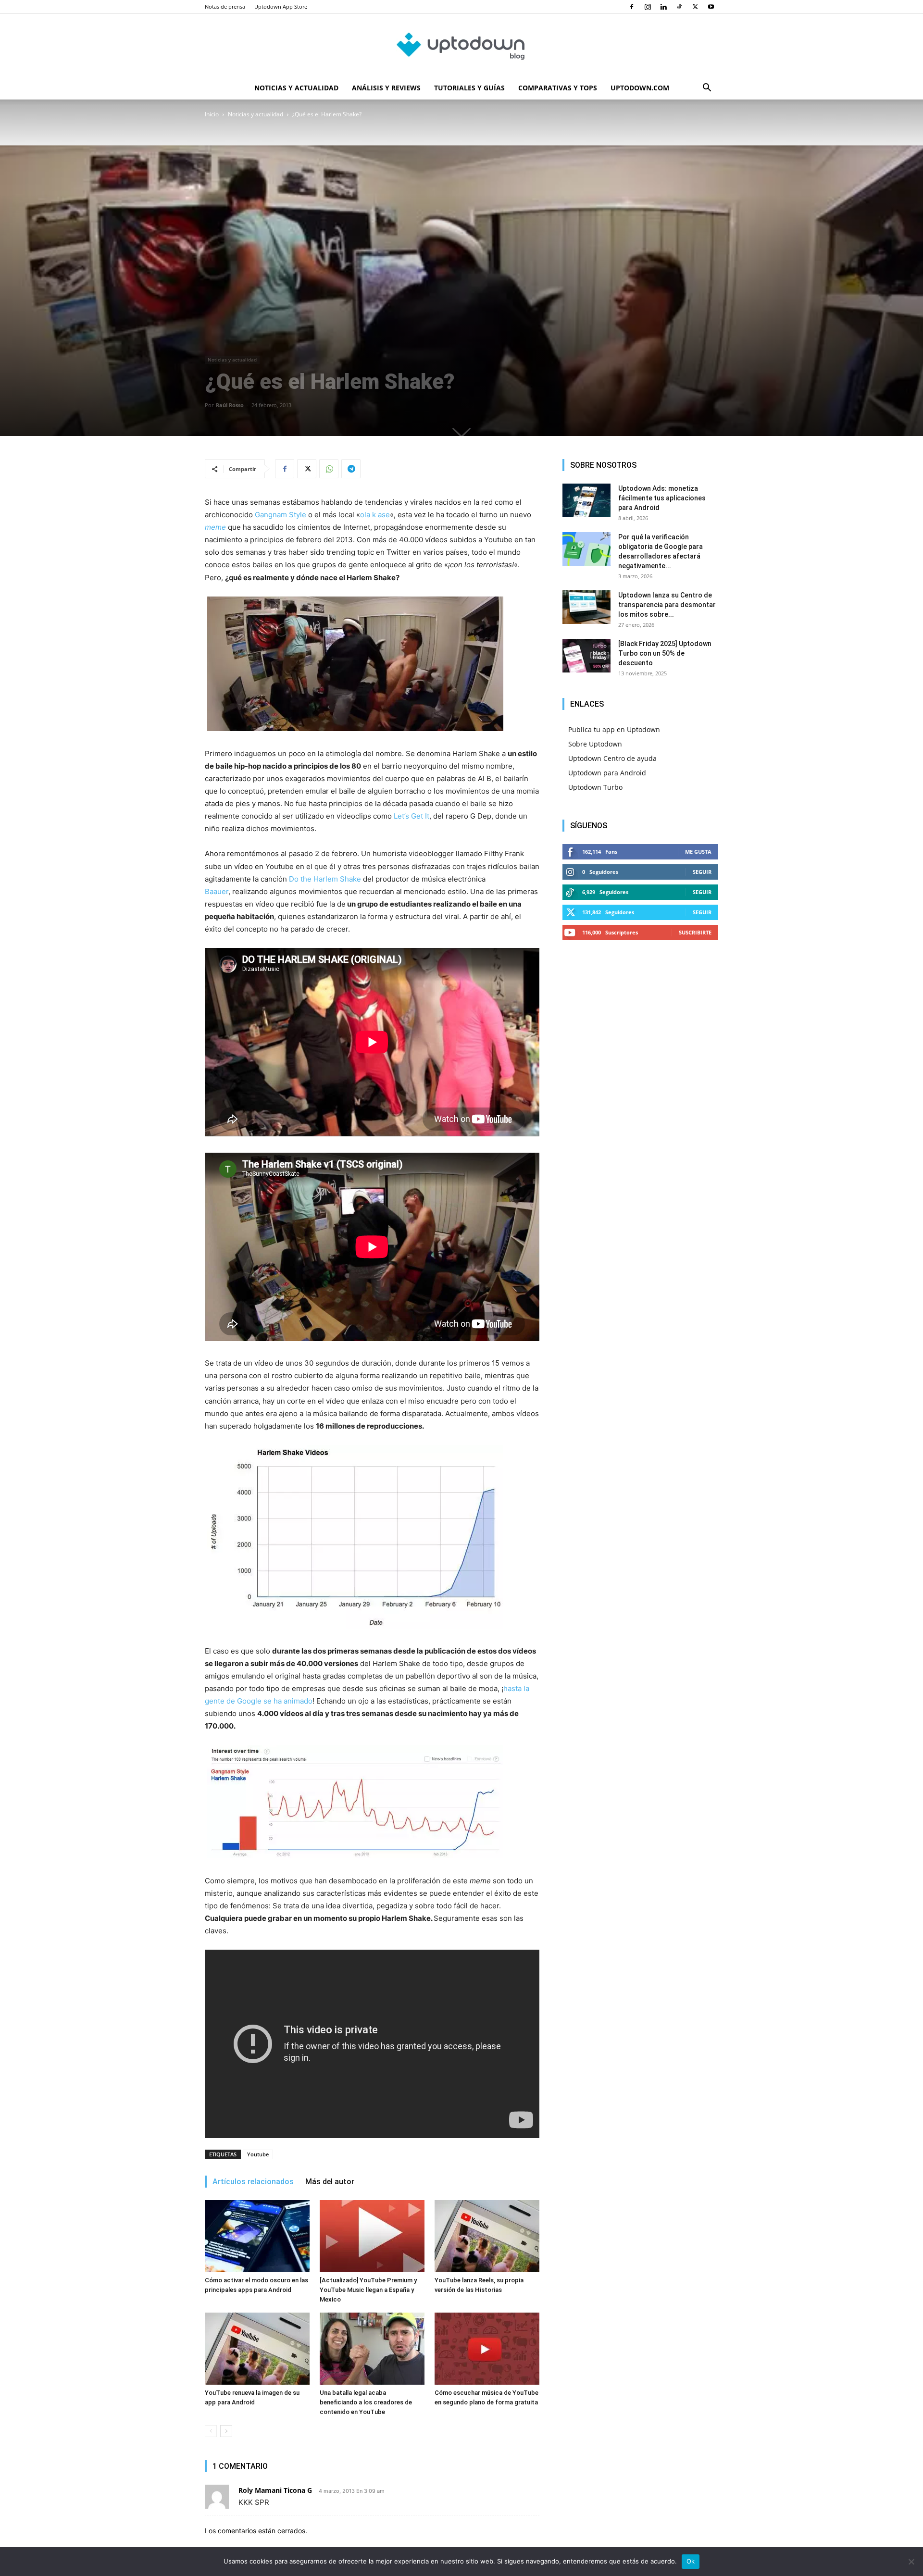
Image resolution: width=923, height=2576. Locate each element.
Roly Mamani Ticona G (275, 2490)
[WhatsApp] (329, 469)
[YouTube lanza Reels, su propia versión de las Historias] (487, 2236)
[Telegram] (351, 469)
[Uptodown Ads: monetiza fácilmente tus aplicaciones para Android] (586, 500)
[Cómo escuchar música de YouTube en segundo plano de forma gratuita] (487, 2349)
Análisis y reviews (386, 88)
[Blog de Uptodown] (461, 46)
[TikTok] (679, 7)
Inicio (212, 114)
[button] (707, 89)
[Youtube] (711, 7)
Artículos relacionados (253, 2182)
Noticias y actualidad (296, 88)
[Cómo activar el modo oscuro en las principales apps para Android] (257, 2236)
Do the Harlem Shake (325, 879)
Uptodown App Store (281, 6)
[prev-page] (211, 2431)
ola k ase (375, 515)
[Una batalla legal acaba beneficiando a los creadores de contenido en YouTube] (372, 2349)
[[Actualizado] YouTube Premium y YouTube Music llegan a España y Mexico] (372, 2236)
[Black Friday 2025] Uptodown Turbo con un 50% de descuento (665, 653)
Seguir (702, 872)
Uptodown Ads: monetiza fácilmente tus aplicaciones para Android (662, 498)
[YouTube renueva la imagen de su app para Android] (257, 2349)
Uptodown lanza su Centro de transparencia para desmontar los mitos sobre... (667, 605)
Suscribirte (695, 932)
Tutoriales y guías (469, 88)
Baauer (217, 891)
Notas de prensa (225, 6)
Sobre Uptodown (595, 744)
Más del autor (330, 2182)
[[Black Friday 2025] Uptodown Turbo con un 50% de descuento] (586, 656)
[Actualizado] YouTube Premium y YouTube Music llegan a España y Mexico (368, 2290)
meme (215, 527)
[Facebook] (632, 7)
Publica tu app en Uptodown (614, 729)
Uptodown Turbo (595, 787)
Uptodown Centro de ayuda (612, 758)
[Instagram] (648, 7)
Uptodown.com (640, 88)
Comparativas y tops (558, 88)
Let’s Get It (412, 816)
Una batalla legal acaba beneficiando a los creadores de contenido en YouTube (366, 2402)
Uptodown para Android (607, 773)
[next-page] (226, 2431)
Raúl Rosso (230, 405)
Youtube (258, 2154)
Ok (691, 2561)
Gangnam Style (281, 515)
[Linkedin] (663, 7)
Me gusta (698, 852)
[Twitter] (695, 7)
